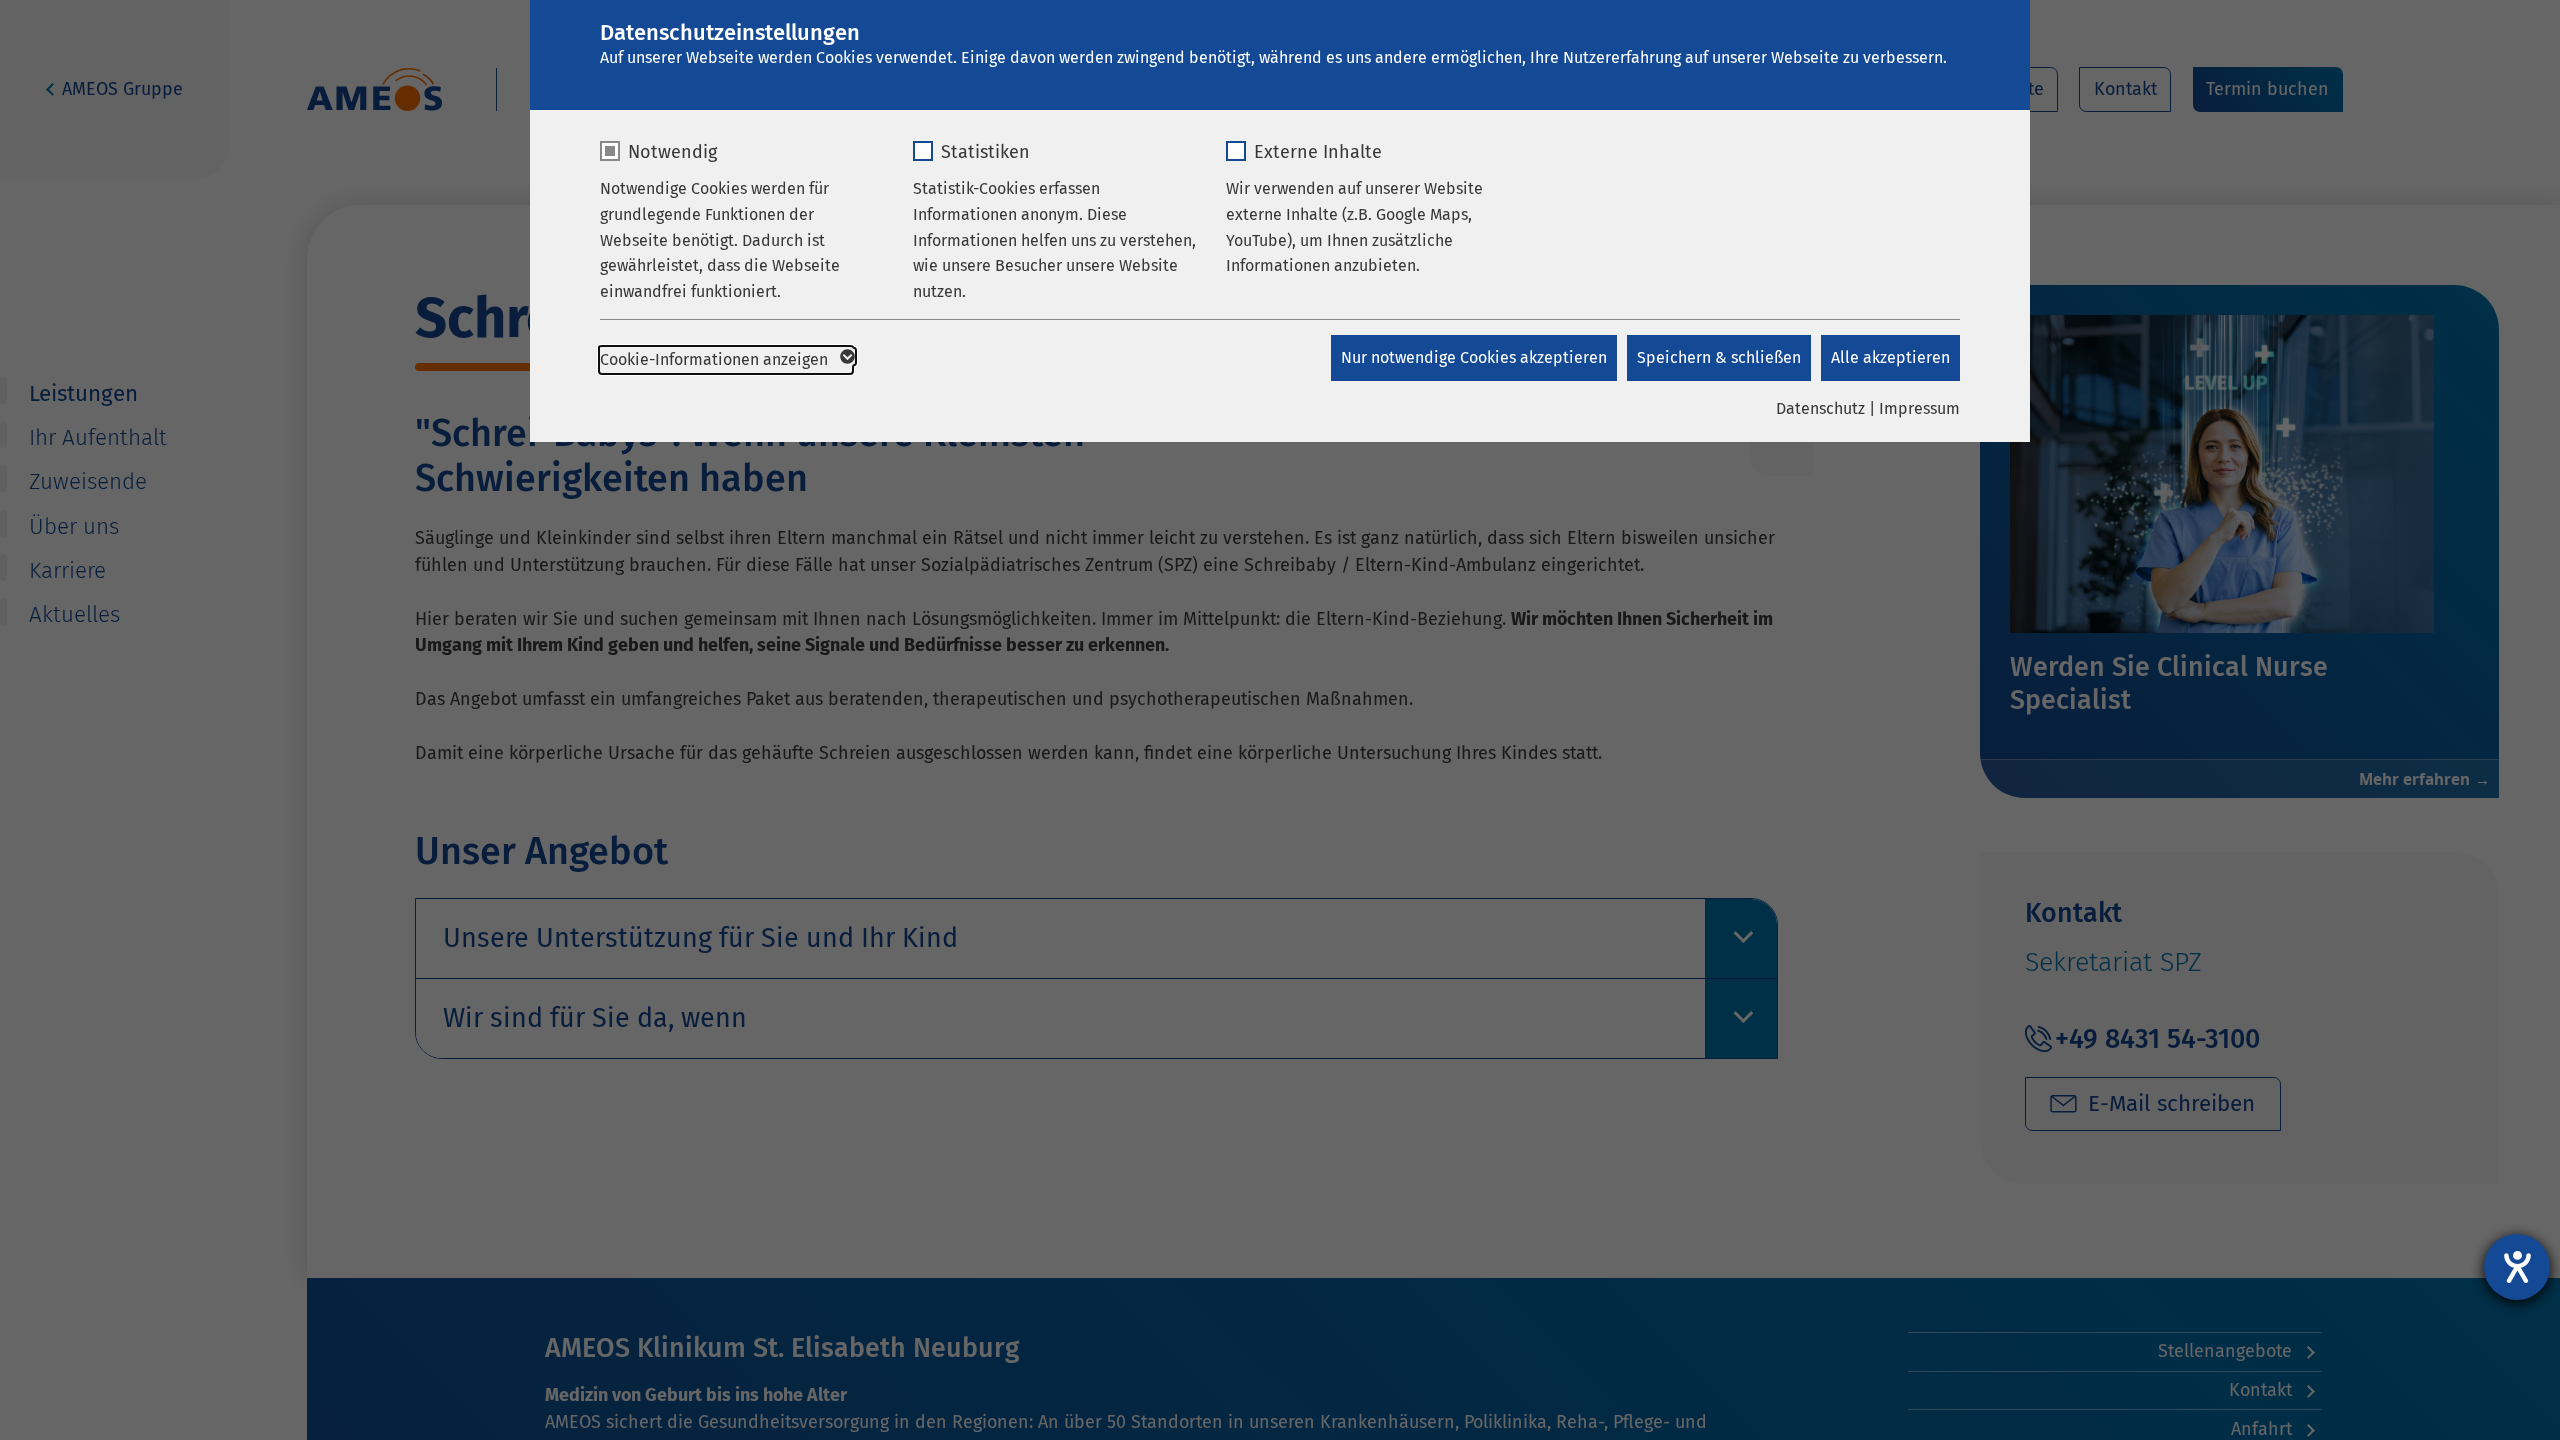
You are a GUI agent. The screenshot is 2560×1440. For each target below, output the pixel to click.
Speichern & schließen (1719, 357)
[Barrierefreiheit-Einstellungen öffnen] (2517, 1267)
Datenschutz (1820, 408)
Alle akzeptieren (1890, 357)
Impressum (1919, 408)
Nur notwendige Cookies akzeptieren (1474, 357)
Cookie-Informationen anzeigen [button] (716, 359)
